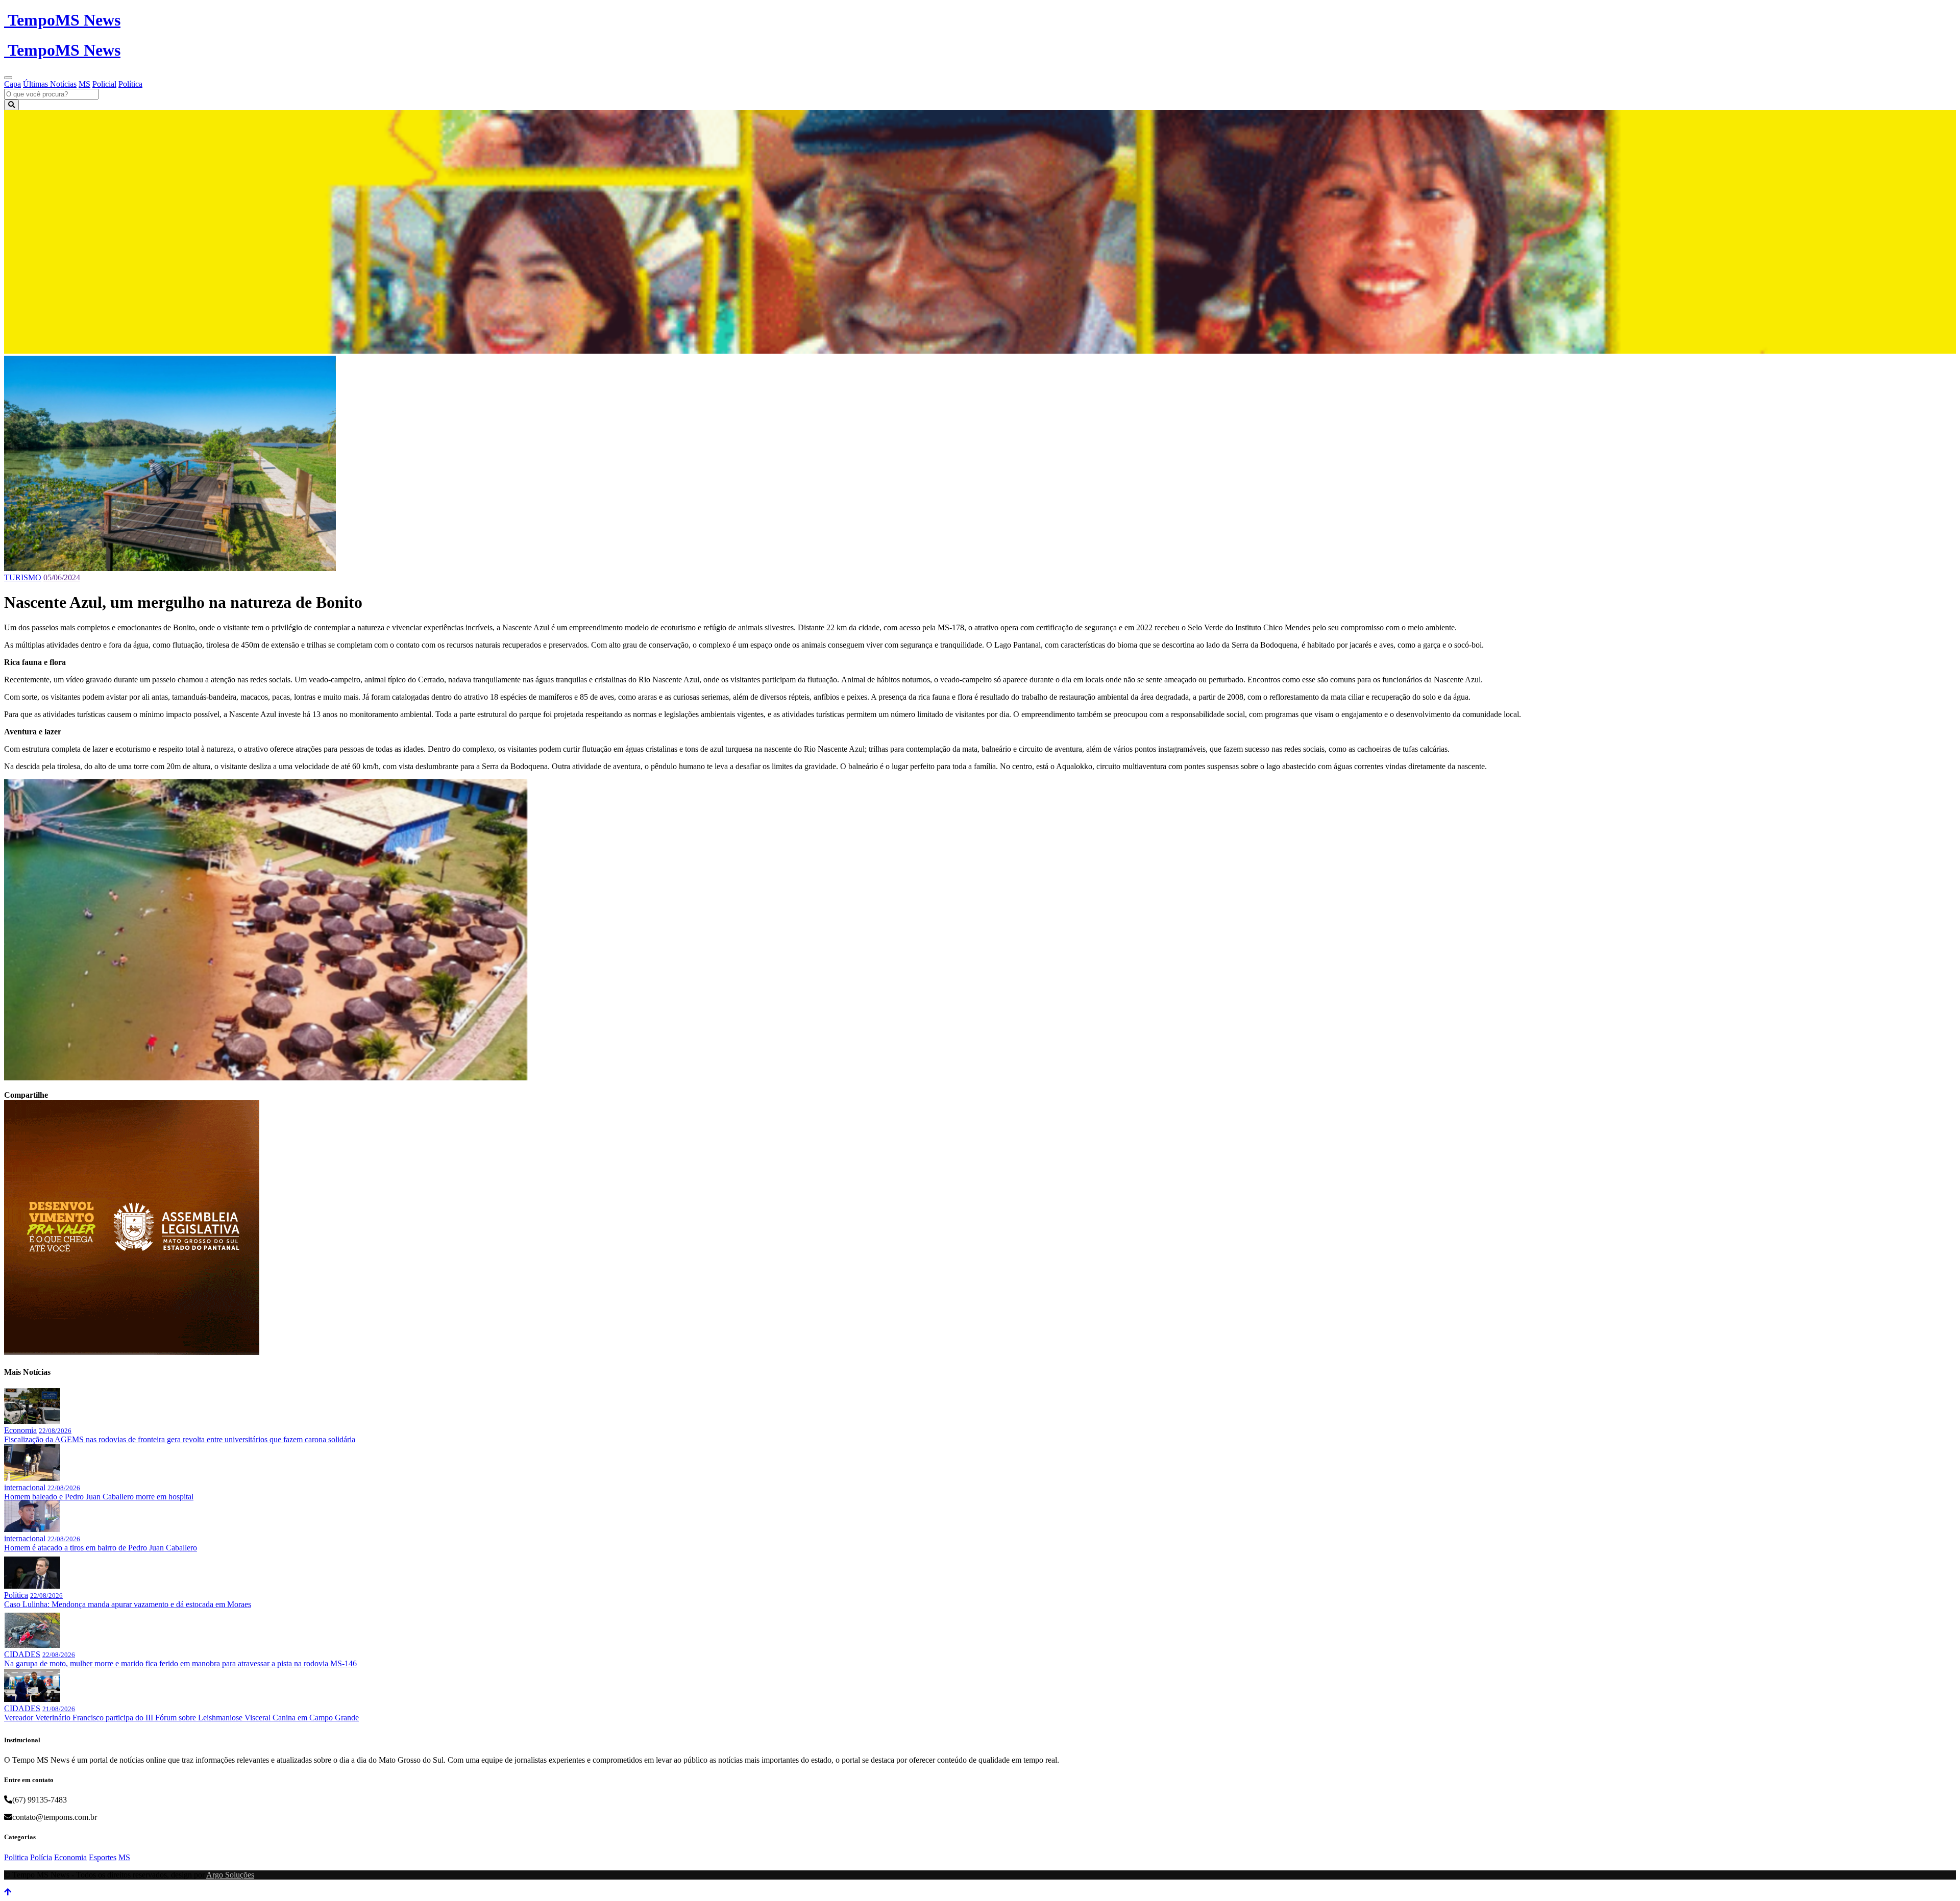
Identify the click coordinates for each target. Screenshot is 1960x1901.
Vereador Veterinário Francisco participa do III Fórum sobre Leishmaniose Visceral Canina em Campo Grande (181, 1718)
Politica (16, 1857)
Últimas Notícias (50, 84)
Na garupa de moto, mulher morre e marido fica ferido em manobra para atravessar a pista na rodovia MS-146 (180, 1663)
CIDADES (22, 1654)
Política (130, 84)
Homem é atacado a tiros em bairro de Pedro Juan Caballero (101, 1548)
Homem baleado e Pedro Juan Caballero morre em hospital (99, 1497)
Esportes (103, 1857)
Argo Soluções (230, 1875)
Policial (104, 84)
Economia (20, 1430)
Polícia (41, 1857)
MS (84, 84)
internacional (25, 1487)
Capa (13, 84)
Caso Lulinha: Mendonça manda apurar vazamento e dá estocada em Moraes (128, 1604)
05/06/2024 (62, 577)
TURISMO (23, 577)
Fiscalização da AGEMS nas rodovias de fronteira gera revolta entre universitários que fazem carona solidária (180, 1439)
